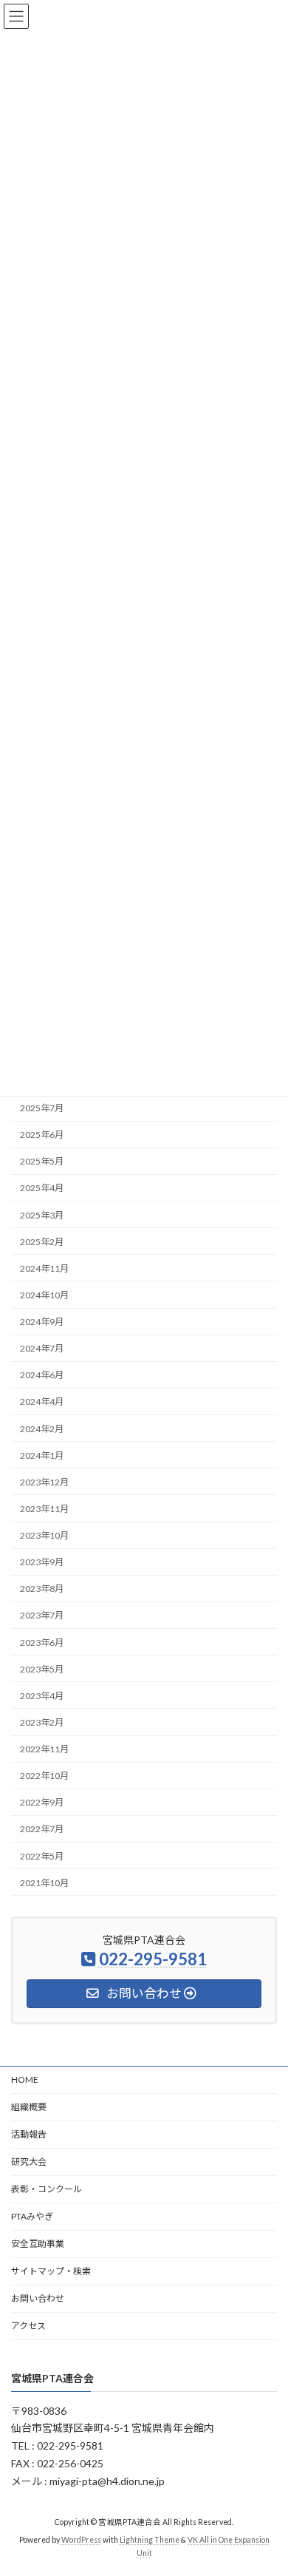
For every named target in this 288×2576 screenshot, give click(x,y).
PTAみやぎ (32, 2216)
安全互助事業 (38, 2244)
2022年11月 (44, 1749)
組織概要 (29, 2107)
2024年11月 (44, 1268)
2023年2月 (42, 1722)
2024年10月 (44, 1295)
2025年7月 (42, 1108)
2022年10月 (44, 1776)
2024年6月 (42, 1375)
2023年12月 (44, 1482)
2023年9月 (42, 1562)
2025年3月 (42, 1214)
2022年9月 (42, 1802)
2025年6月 (42, 1135)
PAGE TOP (266, 2483)
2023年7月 (42, 1615)
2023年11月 (44, 1509)
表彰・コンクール (47, 2189)
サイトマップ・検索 (51, 2271)
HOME (25, 2080)
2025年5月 (42, 1161)
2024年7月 (42, 1348)
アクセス (28, 2326)
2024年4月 (42, 1401)
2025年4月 (42, 1188)
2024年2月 (42, 1428)
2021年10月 (44, 1883)
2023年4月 (42, 1696)
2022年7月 (42, 1829)
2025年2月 (42, 1242)
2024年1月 (42, 1455)
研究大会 (29, 2162)
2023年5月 (42, 1669)
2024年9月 (42, 1322)
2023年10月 (44, 1535)
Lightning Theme (150, 2540)
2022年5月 (42, 1855)
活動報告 (29, 2134)
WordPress (81, 2540)
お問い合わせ (38, 2298)
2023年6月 (42, 1642)
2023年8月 (42, 1589)
